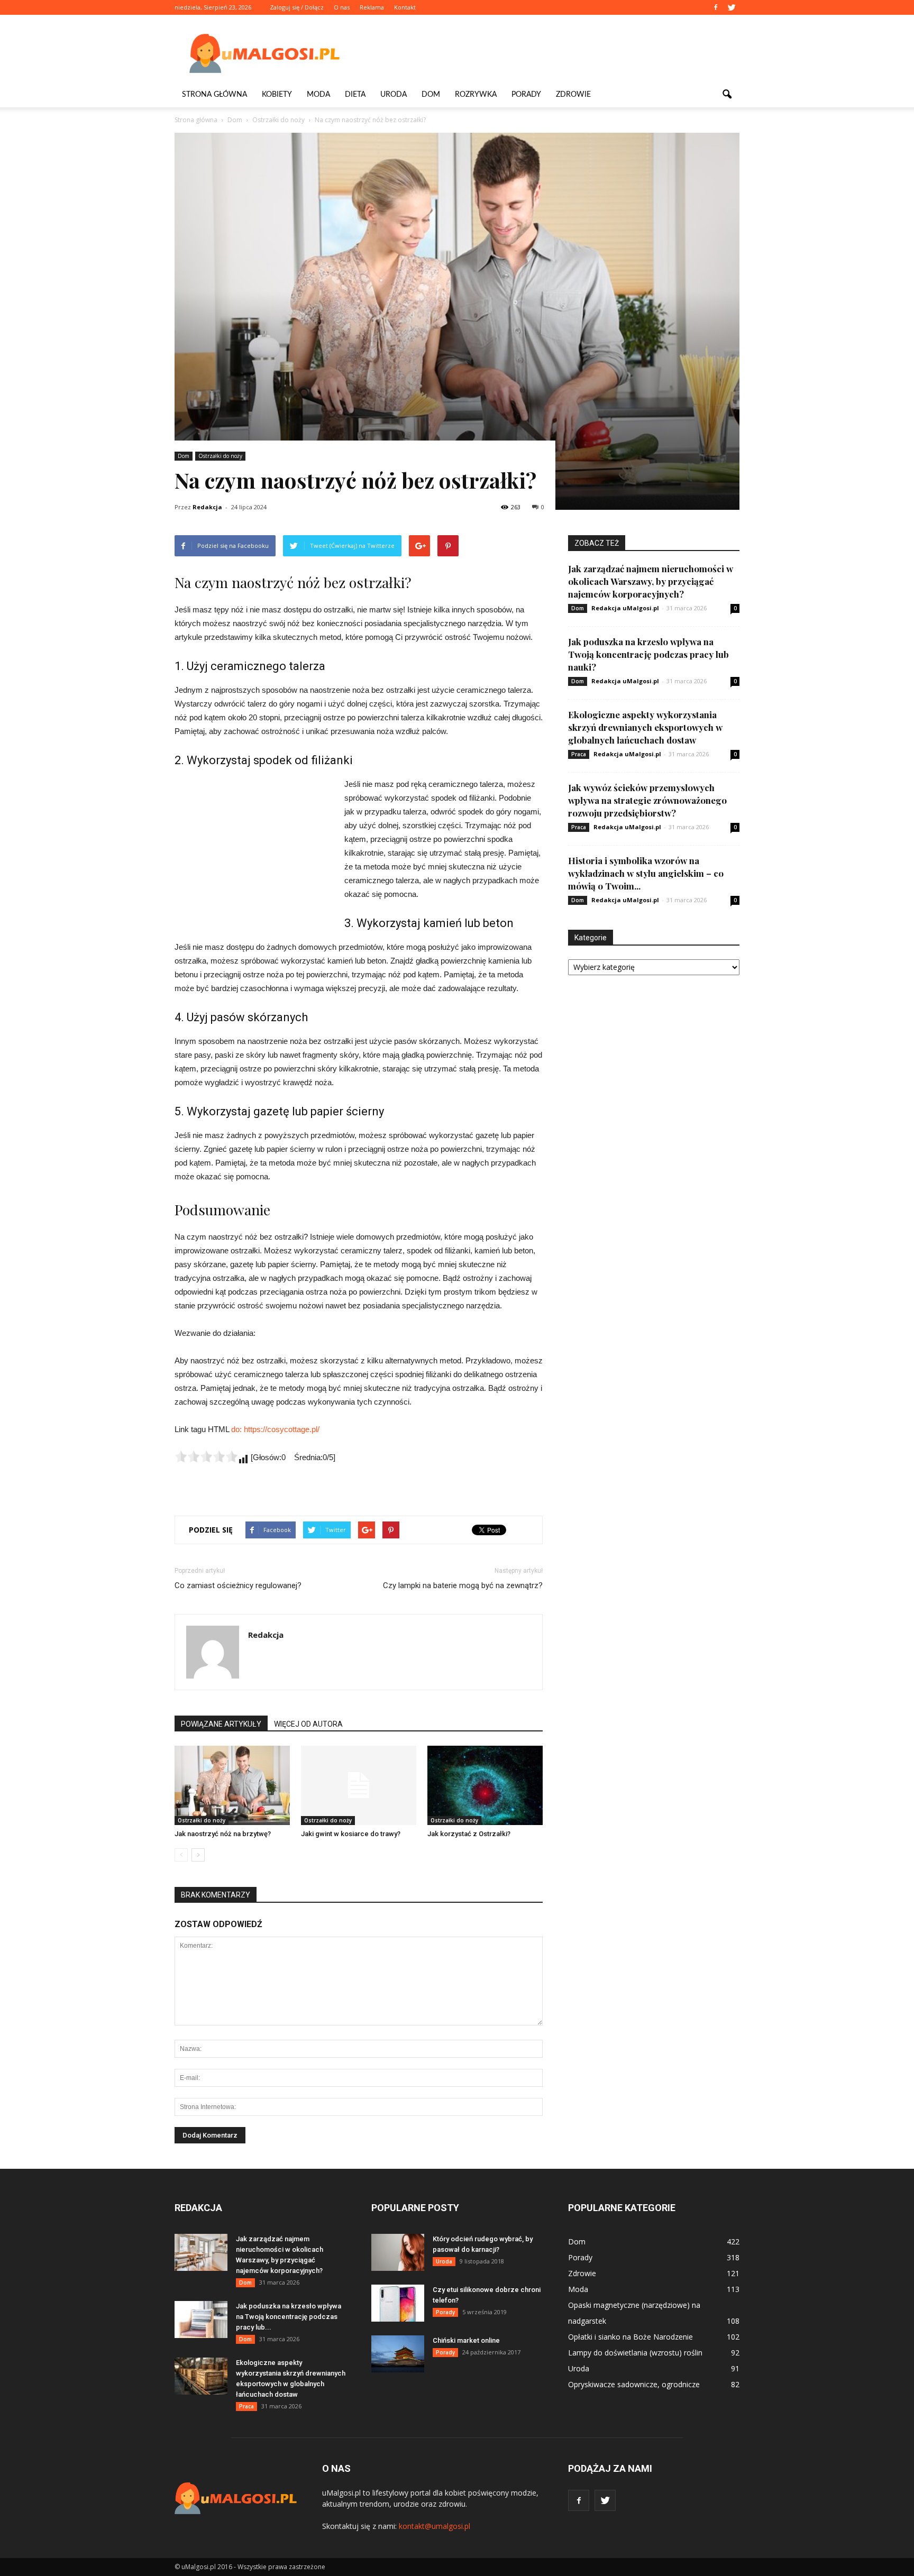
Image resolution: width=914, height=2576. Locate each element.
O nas (342, 7)
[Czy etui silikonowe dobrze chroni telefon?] (398, 2303)
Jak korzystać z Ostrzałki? (469, 1834)
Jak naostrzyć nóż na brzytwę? (223, 1834)
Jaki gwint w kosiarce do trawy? (351, 1834)
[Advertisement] (547, 53)
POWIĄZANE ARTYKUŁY (221, 1724)
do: (237, 1429)
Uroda (394, 95)
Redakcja (207, 507)
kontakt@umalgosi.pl (435, 2526)
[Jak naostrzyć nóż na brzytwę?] (232, 1785)
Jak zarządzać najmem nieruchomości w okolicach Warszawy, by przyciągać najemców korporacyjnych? (651, 581)
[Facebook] (716, 7)
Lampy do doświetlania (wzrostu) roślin (635, 2353)
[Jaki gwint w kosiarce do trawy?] (359, 1785)
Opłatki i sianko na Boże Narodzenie (630, 2337)
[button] (727, 95)
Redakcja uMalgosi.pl (625, 608)
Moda (318, 95)
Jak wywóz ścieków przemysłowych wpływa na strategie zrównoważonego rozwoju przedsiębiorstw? (647, 800)
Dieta (355, 95)
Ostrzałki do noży (220, 456)
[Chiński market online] (398, 2354)
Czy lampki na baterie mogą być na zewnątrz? (463, 1585)
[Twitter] (732, 7)
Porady (526, 95)
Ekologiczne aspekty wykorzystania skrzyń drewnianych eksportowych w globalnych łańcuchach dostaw (645, 727)
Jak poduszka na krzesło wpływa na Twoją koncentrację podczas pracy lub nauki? (648, 654)
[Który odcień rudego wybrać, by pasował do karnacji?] (398, 2252)
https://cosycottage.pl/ (282, 1429)
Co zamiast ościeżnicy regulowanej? (238, 1585)
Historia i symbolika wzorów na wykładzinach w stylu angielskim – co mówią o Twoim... (646, 873)
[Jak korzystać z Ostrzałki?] (485, 1785)
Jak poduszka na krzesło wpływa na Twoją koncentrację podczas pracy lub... (289, 2317)
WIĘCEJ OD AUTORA (308, 1724)
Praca (579, 754)
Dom (431, 95)
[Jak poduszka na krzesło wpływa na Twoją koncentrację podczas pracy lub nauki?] (201, 2320)
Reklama (372, 7)
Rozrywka (476, 95)
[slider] (206, 1456)
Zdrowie (573, 95)
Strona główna (214, 95)
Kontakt (405, 7)
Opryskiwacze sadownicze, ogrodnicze (634, 2384)
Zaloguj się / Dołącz (297, 7)
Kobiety (277, 95)
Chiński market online (466, 2340)
